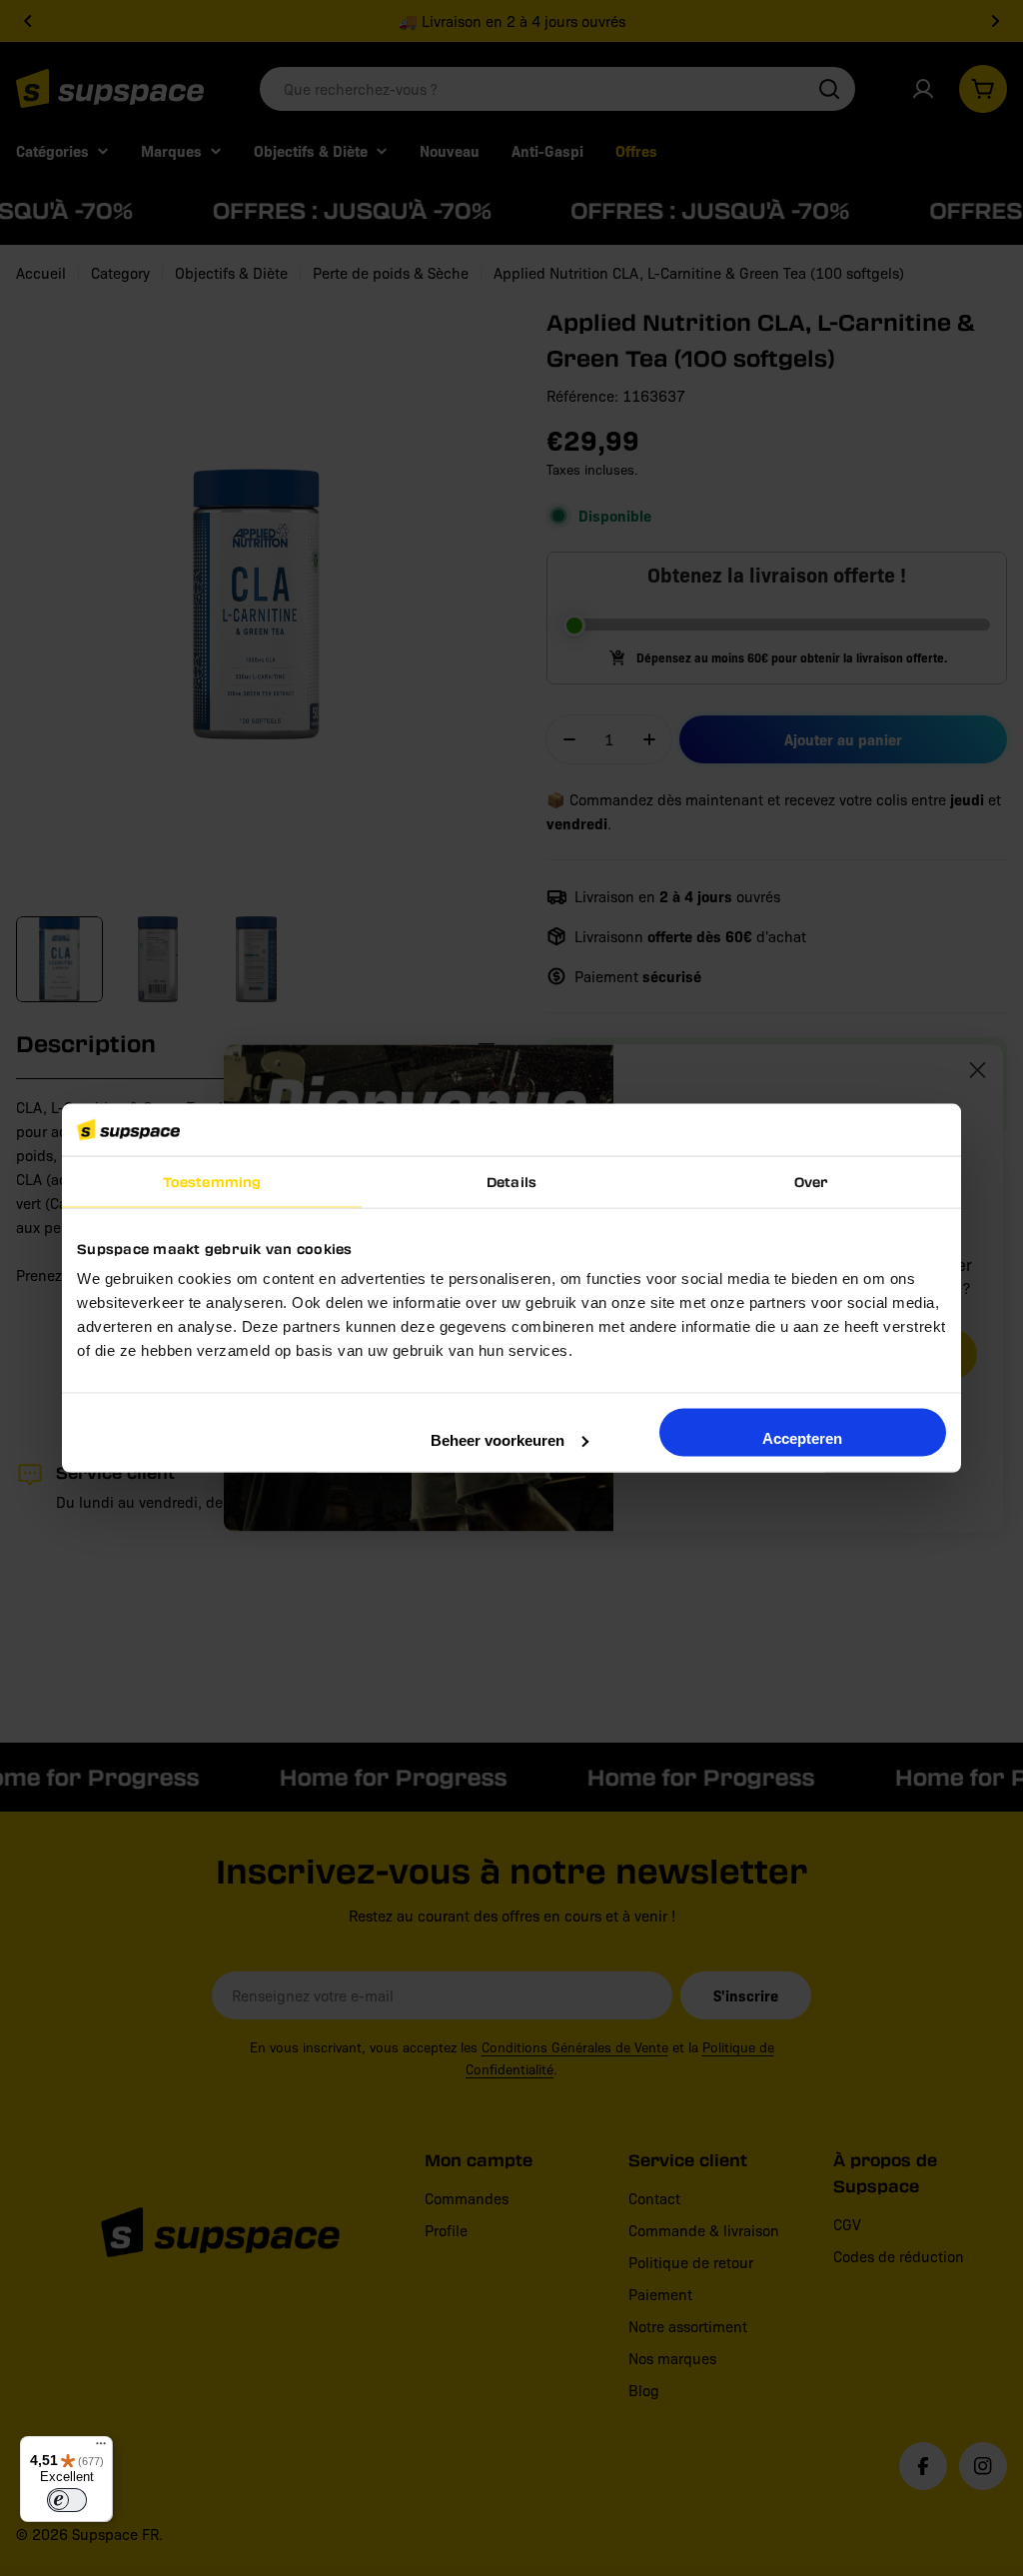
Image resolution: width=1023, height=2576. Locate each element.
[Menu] (101, 2448)
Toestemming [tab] (212, 1182)
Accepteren (802, 1437)
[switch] (67, 2500)
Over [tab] (811, 1182)
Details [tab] (511, 1182)
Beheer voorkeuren (498, 1439)
